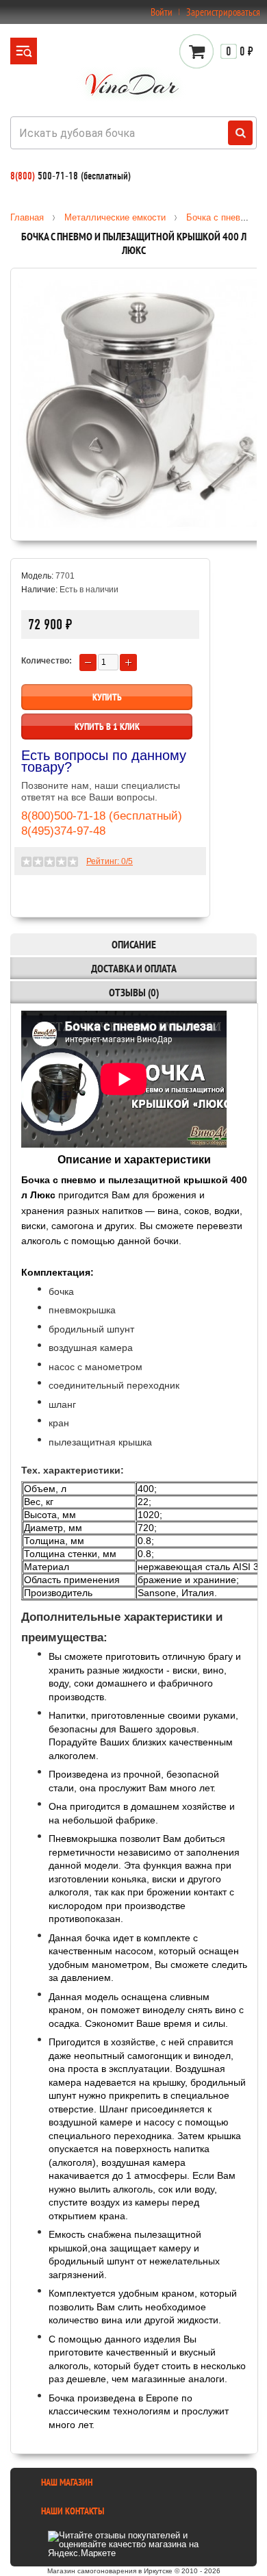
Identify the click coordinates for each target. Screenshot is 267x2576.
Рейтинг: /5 (110, 861)
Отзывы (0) (134, 992)
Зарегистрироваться (223, 12)
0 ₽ (240, 51)
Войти (162, 12)
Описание (134, 944)
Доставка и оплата (134, 968)
